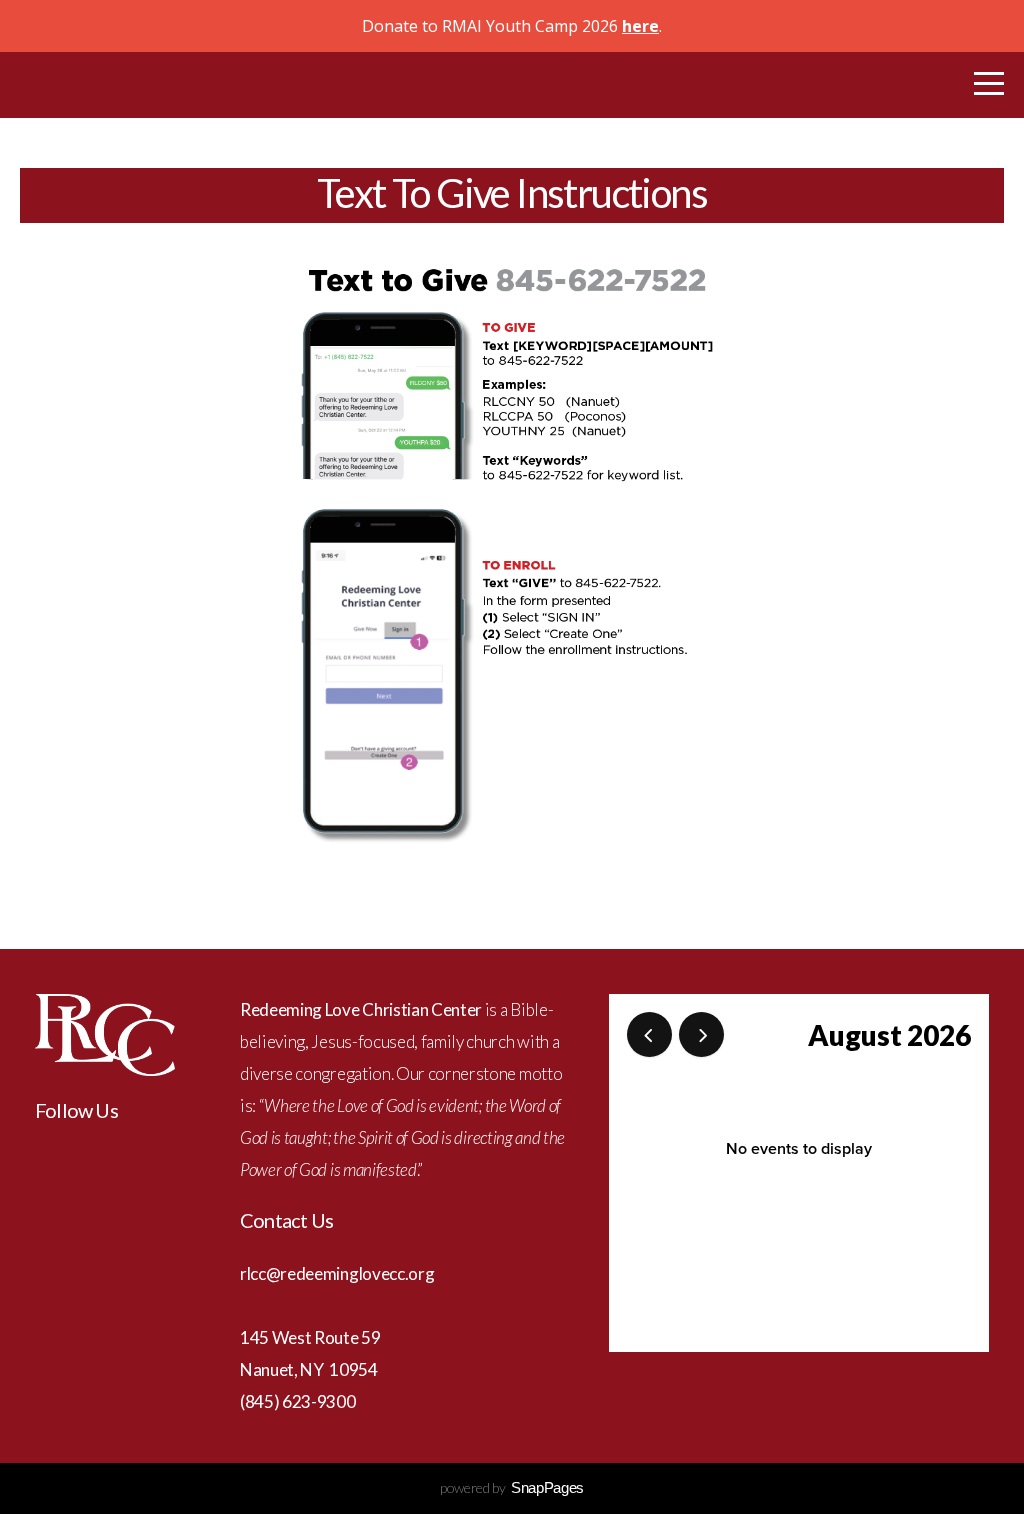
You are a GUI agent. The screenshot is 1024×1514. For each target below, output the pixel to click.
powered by (512, 1487)
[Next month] (701, 1034)
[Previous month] (649, 1034)
